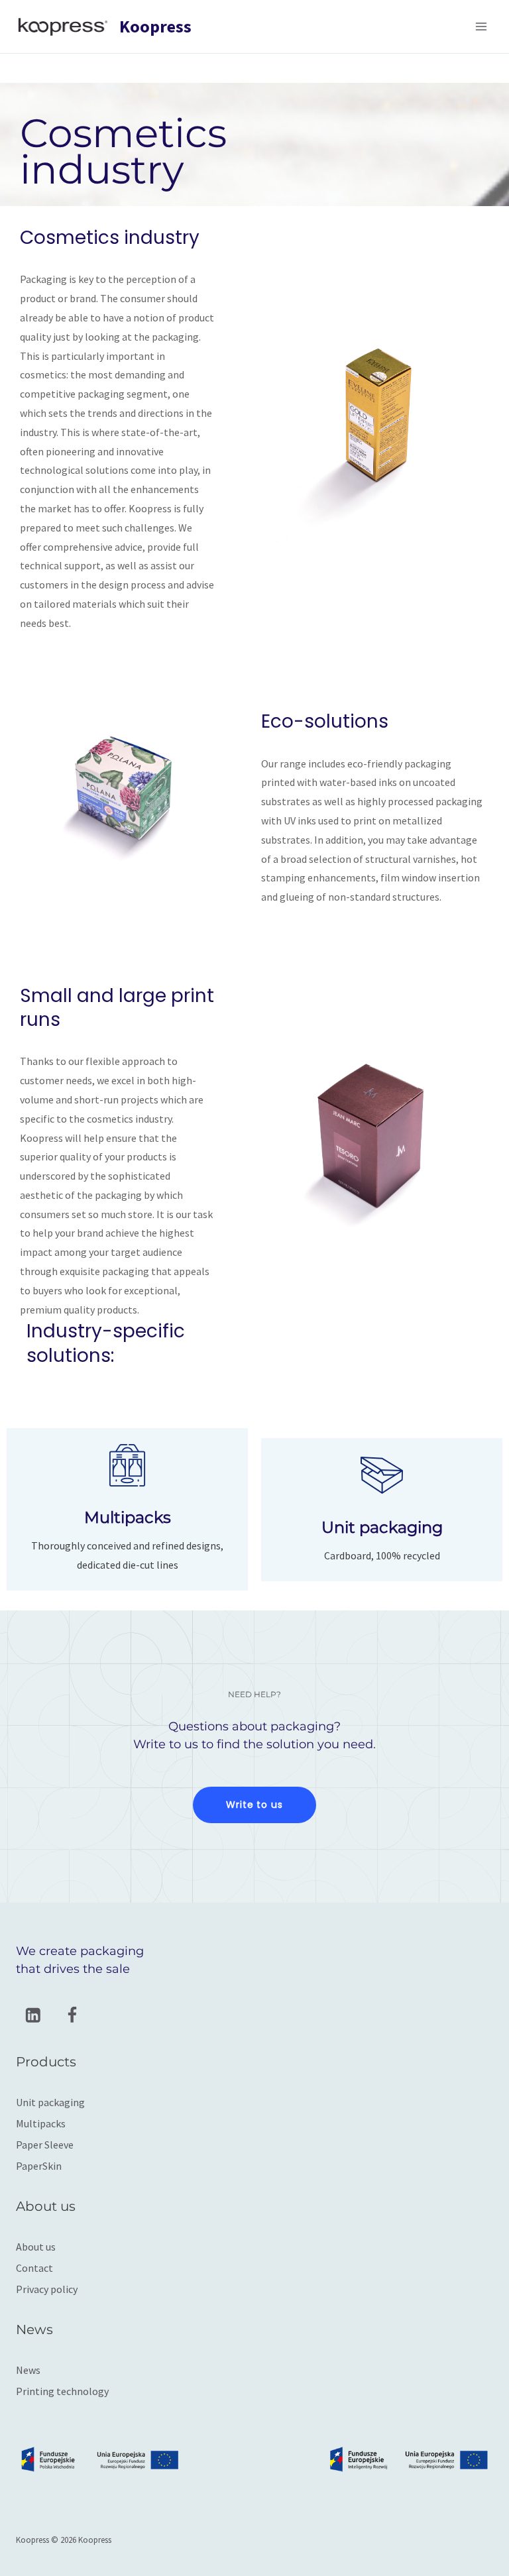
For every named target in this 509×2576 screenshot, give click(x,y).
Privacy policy (47, 2289)
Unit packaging (50, 2102)
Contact (34, 2268)
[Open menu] (481, 26)
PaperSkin (39, 2166)
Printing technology (62, 2391)
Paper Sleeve (45, 2145)
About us (36, 2247)
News (28, 2370)
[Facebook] (72, 2015)
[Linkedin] (33, 2015)
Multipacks (41, 2123)
